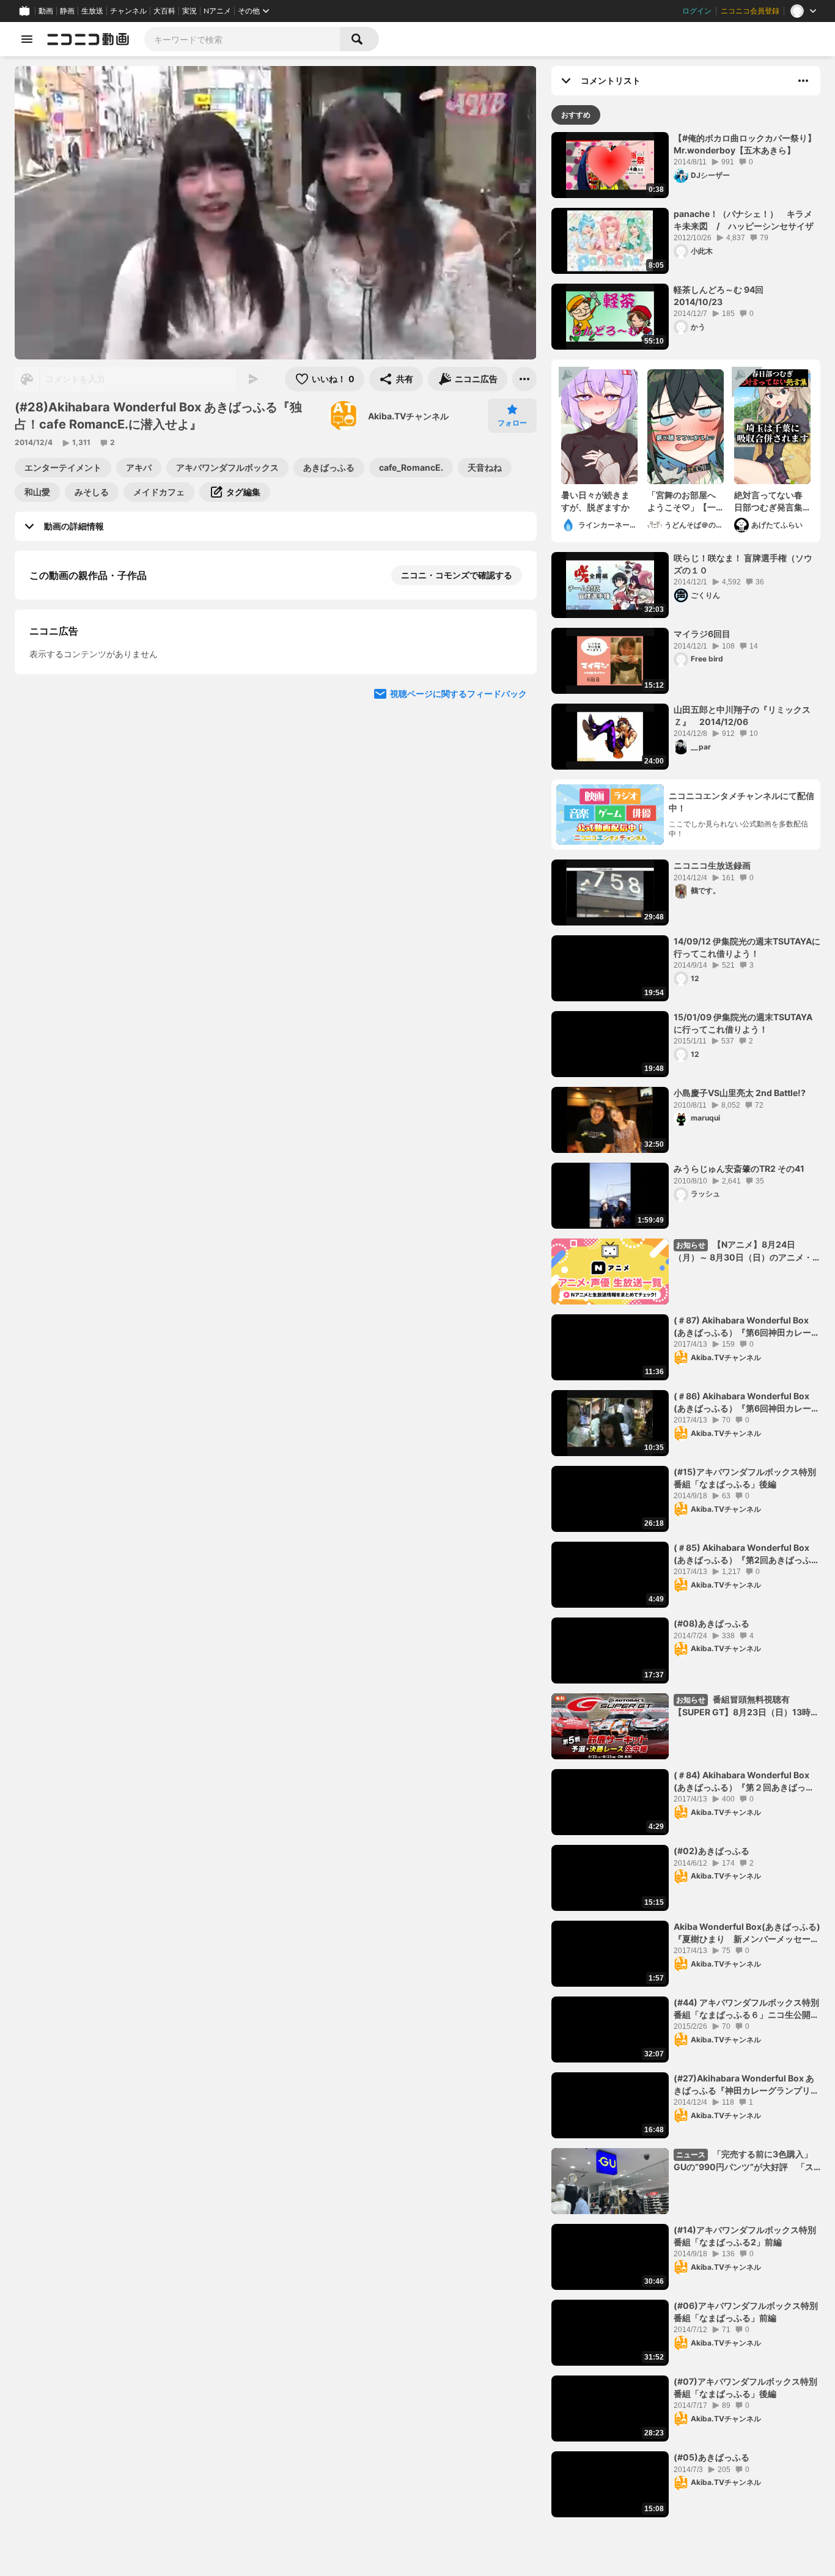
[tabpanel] (686, 1325)
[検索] (359, 39)
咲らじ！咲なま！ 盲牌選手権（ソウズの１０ (743, 564)
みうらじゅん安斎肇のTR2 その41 (739, 1168)
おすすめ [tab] (576, 115)
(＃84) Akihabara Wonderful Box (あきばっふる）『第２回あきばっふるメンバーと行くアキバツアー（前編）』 (744, 1781)
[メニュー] (524, 379)
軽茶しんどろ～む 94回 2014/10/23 (723, 296)
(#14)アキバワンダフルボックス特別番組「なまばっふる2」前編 (745, 2236)
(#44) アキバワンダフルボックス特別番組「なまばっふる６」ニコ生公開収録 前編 (746, 2009)
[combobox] (242, 39)
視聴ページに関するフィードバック (458, 932)
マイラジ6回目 (702, 634)
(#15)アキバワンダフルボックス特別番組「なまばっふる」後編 (745, 1478)
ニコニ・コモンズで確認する (457, 575)
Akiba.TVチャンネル (408, 416)
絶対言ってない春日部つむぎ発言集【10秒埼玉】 (768, 501)
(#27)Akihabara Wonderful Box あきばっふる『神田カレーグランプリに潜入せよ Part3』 (746, 2085)
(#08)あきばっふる (712, 1623)
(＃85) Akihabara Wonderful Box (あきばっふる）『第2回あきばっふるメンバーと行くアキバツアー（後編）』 (747, 1554)
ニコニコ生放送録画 (712, 865)
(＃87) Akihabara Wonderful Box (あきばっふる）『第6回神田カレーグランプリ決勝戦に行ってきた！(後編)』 (747, 1327)
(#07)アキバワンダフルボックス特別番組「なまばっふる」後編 (745, 2387)
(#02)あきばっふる (712, 1851)
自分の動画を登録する (99, 701)
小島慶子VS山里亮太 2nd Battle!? (740, 1093)
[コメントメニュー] (803, 81)
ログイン (697, 11)
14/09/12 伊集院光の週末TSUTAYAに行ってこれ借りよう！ (747, 947)
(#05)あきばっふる (712, 2457)
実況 (189, 11)
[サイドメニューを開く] (27, 39)
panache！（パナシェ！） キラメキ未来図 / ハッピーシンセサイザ (744, 220)
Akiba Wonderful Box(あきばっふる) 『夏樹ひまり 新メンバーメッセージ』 (747, 1933)
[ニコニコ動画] (88, 39)
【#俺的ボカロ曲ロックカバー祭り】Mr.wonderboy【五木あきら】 (745, 144)
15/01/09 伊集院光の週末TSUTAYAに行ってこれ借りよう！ (743, 1023)
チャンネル (128, 11)
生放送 (92, 11)
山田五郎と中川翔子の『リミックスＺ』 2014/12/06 (742, 716)
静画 (67, 11)
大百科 (164, 11)
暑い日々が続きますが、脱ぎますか (595, 501)
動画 (46, 11)
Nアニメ (217, 11)
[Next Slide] (512, 815)
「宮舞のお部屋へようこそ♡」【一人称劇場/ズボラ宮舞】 (683, 501)
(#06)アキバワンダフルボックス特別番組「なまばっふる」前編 (746, 2312)
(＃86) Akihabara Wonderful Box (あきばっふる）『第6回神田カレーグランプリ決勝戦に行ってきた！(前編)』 (747, 1402)
